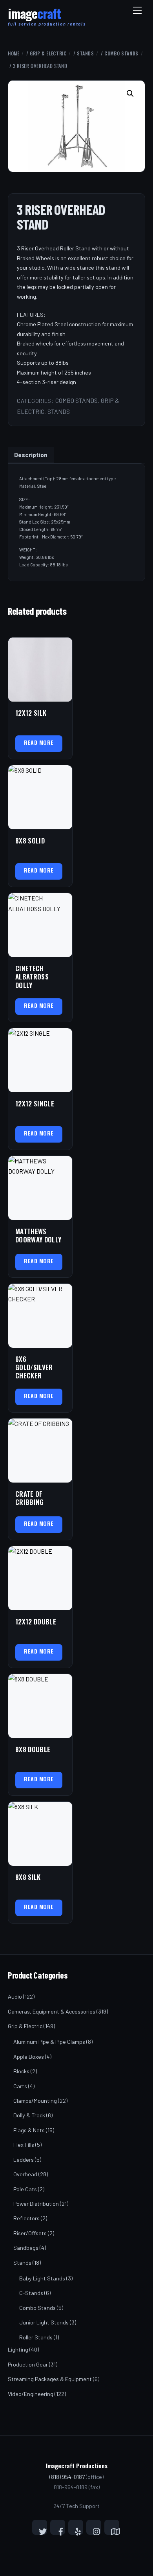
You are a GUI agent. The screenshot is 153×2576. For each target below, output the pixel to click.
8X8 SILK (28, 1877)
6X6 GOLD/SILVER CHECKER (34, 1367)
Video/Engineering (31, 2394)
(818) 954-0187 (67, 2477)
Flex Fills (24, 2145)
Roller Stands (36, 2337)
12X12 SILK (31, 713)
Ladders (24, 2160)
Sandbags (26, 2248)
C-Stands (31, 2293)
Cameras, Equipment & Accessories (52, 2011)
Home (14, 53)
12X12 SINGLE (35, 1103)
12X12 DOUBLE (36, 1621)
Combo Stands (121, 53)
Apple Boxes (29, 2057)
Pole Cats (25, 2189)
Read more (39, 742)
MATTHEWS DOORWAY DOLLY (38, 1236)
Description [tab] (31, 455)
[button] (131, 94)
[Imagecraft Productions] (34, 17)
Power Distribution (36, 2204)
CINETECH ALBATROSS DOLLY (32, 977)
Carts (20, 2086)
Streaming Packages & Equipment (50, 2379)
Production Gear (28, 2364)
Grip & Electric (48, 53)
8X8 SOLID (30, 841)
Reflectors (26, 2218)
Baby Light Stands (42, 2278)
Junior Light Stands (44, 2322)
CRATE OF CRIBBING (30, 1498)
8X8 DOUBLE (33, 1749)
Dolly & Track (29, 2115)
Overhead (25, 2174)
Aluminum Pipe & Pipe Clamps (49, 2042)
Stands (86, 53)
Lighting (18, 2349)
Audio (15, 1996)
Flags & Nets (29, 2130)
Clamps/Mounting (35, 2101)
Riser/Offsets (30, 2233)
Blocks (21, 2071)
